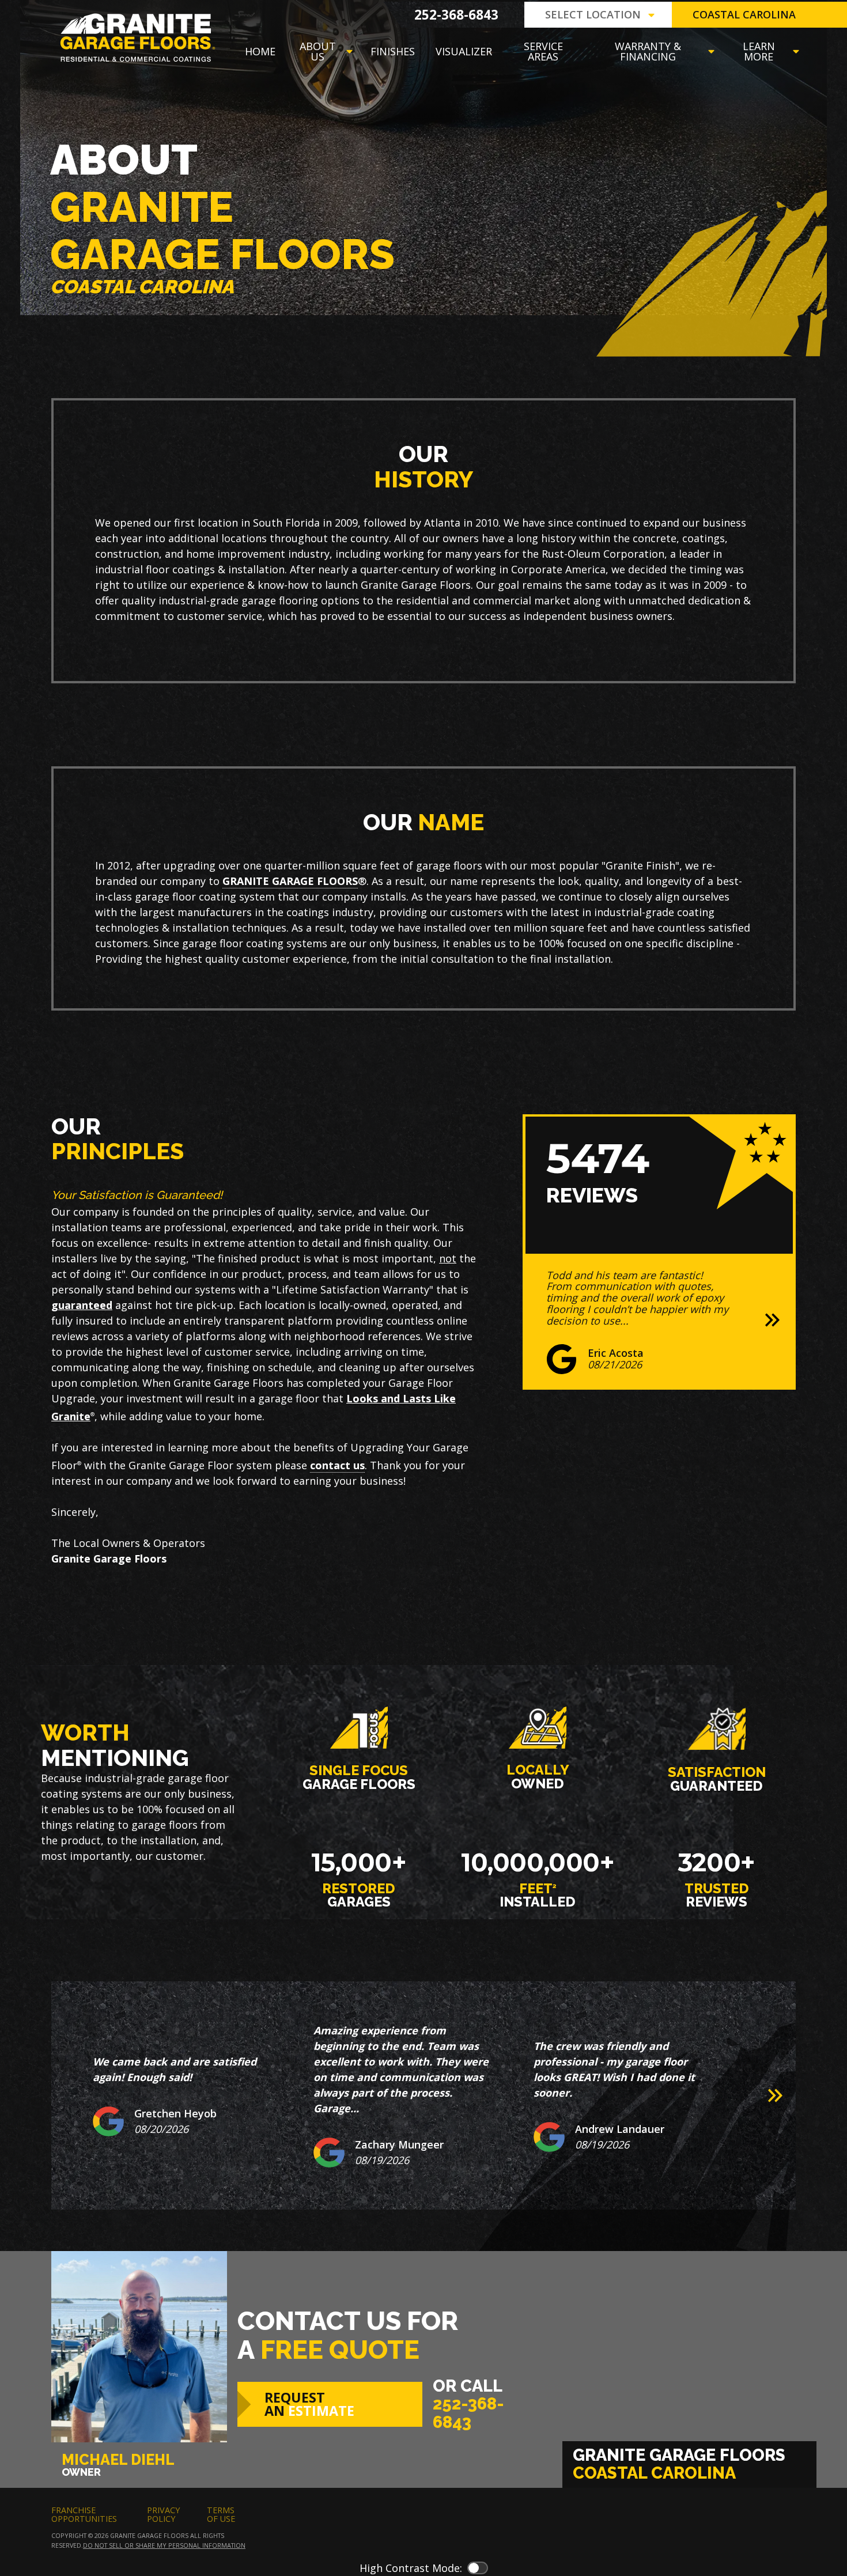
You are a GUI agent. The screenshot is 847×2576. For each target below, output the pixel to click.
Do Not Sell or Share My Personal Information (164, 2545)
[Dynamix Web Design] (768, 2524)
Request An (309, 2404)
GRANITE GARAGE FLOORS (290, 881)
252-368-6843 (456, 15)
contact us (337, 1465)
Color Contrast (478, 2568)
